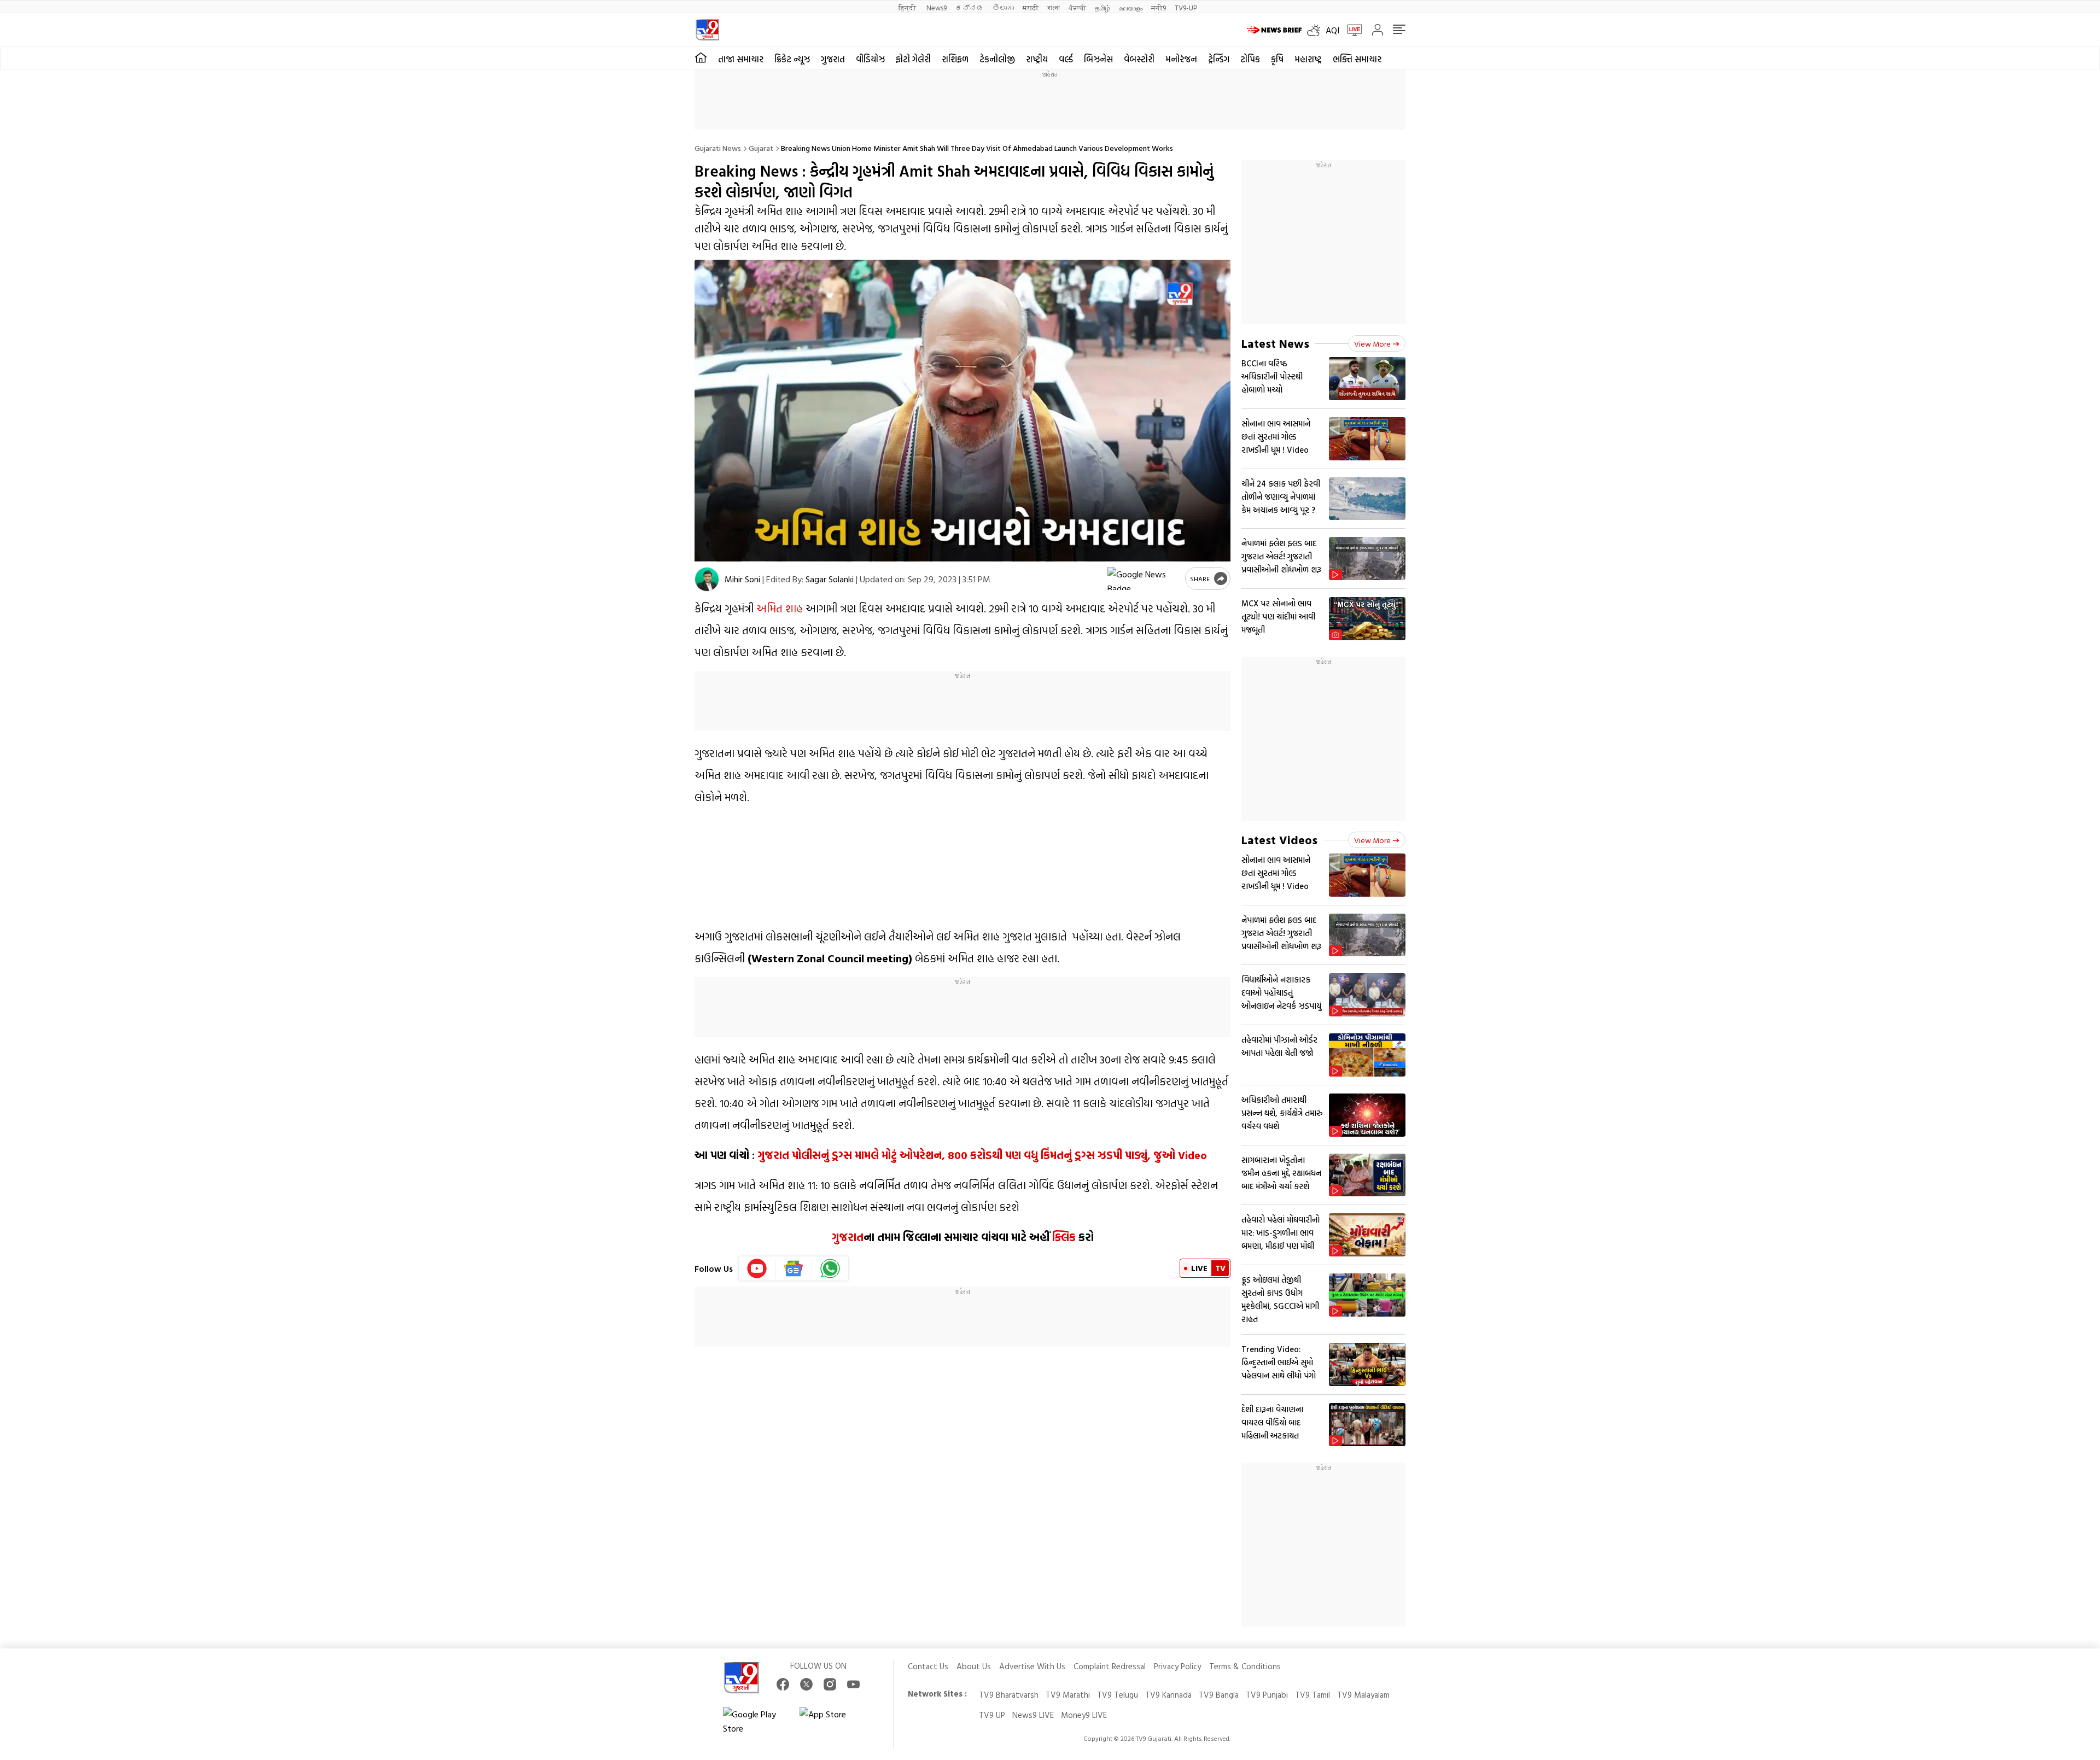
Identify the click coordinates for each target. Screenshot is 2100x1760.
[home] (701, 58)
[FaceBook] (783, 1684)
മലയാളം (1131, 7)
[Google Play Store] (756, 1721)
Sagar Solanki (830, 579)
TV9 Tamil (1312, 1695)
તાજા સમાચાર (741, 59)
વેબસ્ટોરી (1139, 59)
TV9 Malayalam (1363, 1695)
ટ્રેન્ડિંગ (1219, 59)
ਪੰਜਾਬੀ (1077, 7)
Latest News (1275, 343)
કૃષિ (1277, 59)
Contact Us (928, 1666)
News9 (937, 7)
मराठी (1031, 7)
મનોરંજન (1181, 59)
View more (1372, 344)
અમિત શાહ (780, 608)
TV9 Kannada (1168, 1695)
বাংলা (1054, 7)
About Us (974, 1666)
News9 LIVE (1033, 1715)
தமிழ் (1102, 7)
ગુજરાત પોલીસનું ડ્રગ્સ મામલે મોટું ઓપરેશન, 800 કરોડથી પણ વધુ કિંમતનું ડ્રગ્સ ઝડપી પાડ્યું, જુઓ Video (982, 1155)
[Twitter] (806, 1684)
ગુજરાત (833, 59)
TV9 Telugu (1118, 1695)
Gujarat (761, 148)
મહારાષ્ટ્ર (1308, 59)
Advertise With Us (1032, 1666)
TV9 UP (992, 1715)
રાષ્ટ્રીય (1037, 59)
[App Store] (832, 1721)
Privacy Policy (1177, 1666)
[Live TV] (1351, 30)
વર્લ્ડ (1066, 59)
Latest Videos (1279, 840)
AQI (1332, 30)
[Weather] (1316, 30)
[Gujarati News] (707, 30)
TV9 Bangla (1219, 1695)
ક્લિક (1063, 1237)
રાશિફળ (955, 59)
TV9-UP (1186, 7)
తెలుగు (1003, 7)
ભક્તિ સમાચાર (1357, 59)
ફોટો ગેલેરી (913, 59)
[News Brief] (1274, 30)
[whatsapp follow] (830, 1268)
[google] (1144, 578)
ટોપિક (1250, 59)
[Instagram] (830, 1684)
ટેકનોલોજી (997, 59)
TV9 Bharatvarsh (1009, 1695)
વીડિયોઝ (870, 59)
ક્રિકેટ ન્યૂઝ (792, 59)
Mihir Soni (742, 579)
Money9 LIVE (1084, 1715)
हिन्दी (908, 7)
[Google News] (794, 1268)
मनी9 (1159, 7)
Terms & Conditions (1245, 1666)
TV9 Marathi (1068, 1695)
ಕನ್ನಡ (970, 7)
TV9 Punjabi (1267, 1695)
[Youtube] (757, 1268)
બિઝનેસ (1098, 59)
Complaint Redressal (1110, 1666)
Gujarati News (718, 148)
